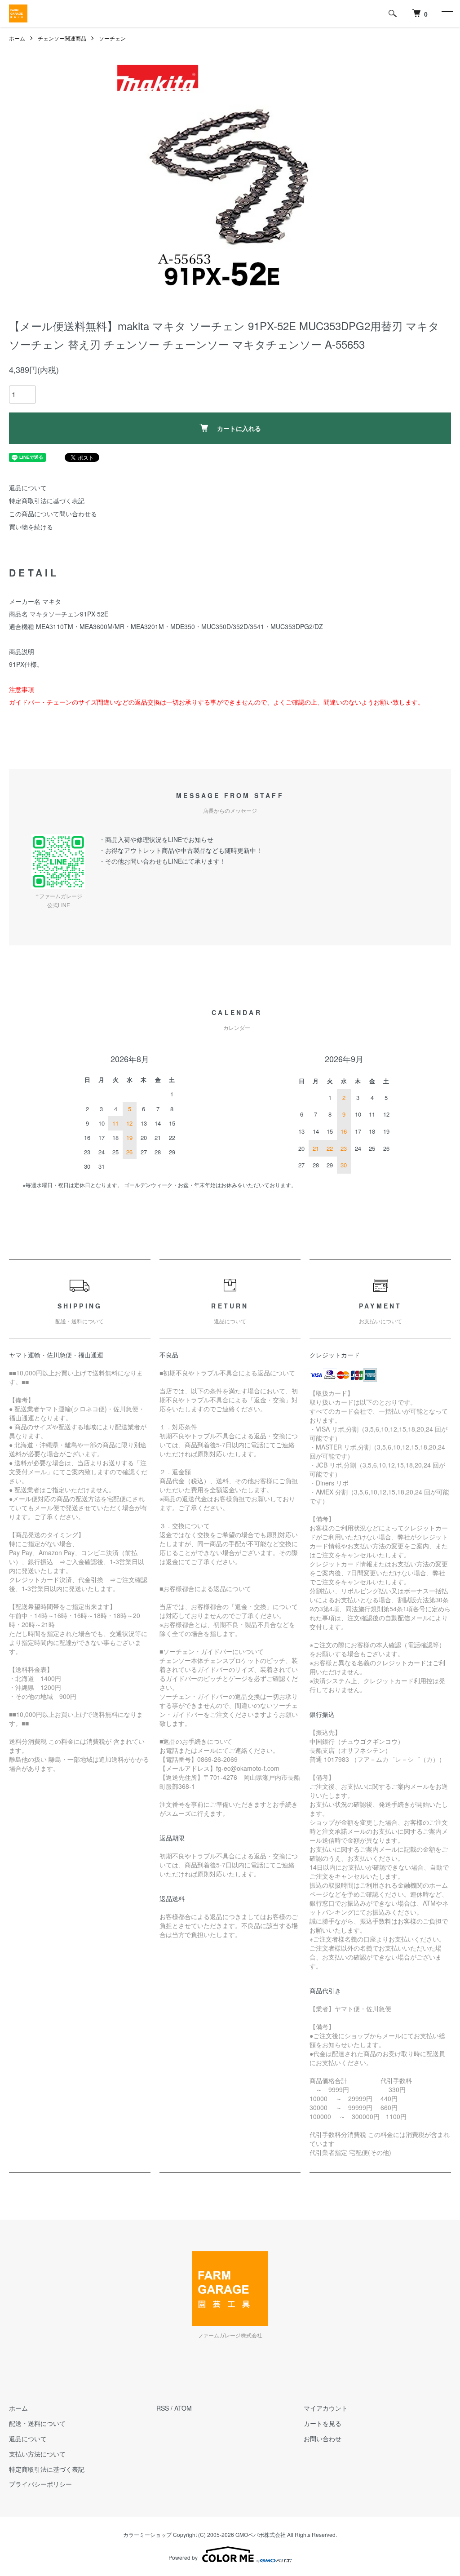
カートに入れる (239, 428)
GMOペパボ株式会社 (261, 2534)
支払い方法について (37, 2454)
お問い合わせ (323, 2439)
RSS (163, 2408)
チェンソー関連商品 (62, 38)
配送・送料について (37, 2423)
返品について (28, 488)
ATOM (183, 2408)
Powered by (183, 2557)
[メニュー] (447, 13)
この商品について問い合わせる (53, 514)
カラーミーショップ (147, 2534)
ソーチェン (112, 38)
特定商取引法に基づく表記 (47, 501)
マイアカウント (326, 2408)
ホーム (17, 38)
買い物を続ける (31, 527)
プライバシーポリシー (40, 2484)
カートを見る (323, 2423)
